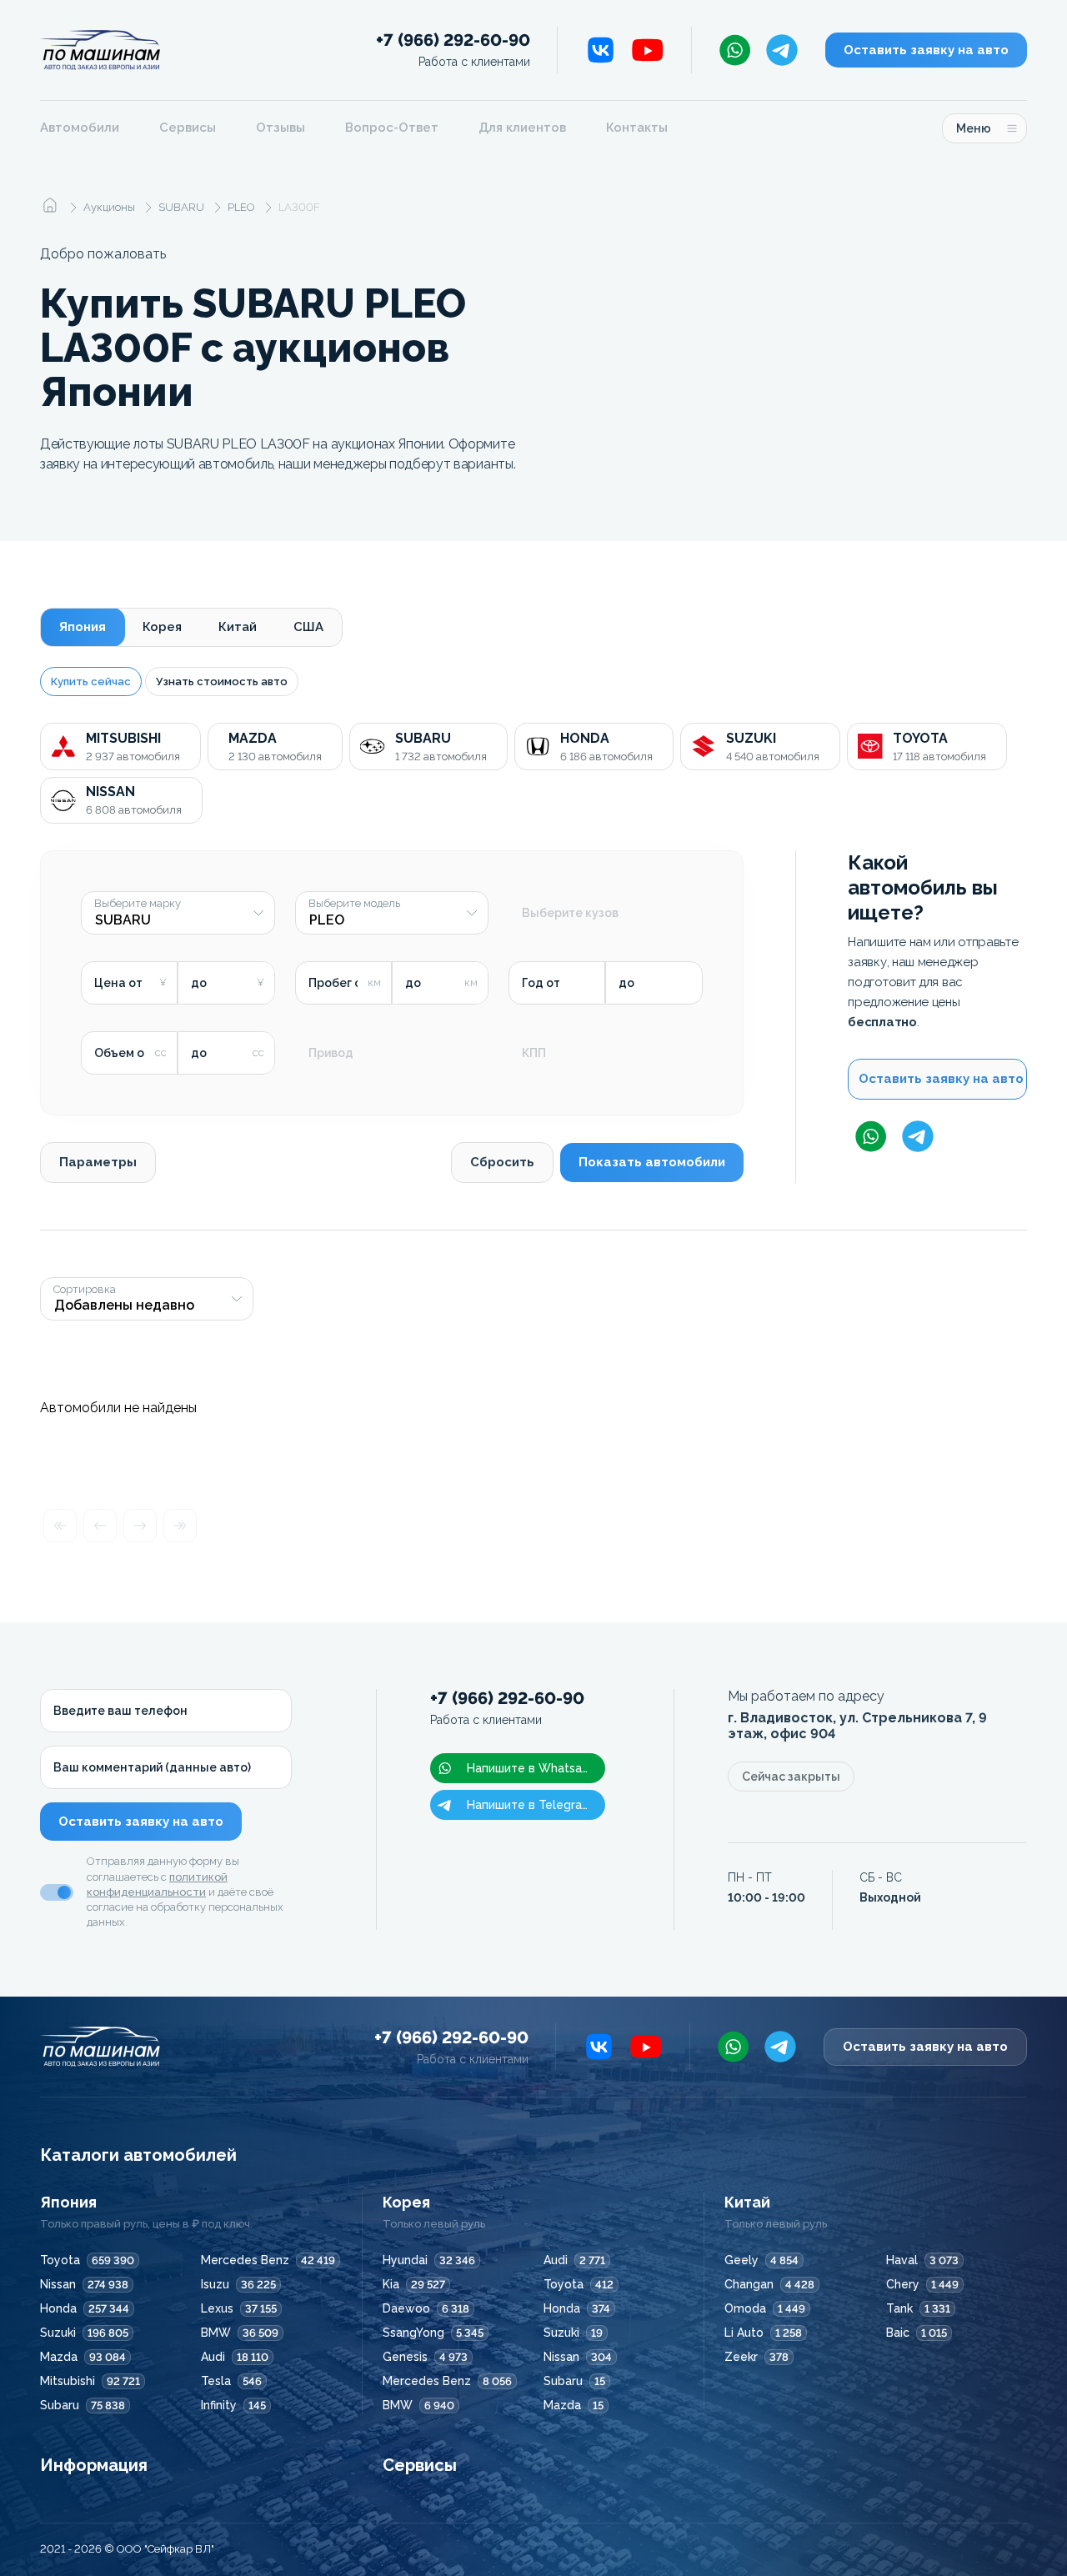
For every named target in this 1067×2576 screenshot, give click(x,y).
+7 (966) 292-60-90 (453, 50)
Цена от (118, 983)
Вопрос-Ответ (392, 128)
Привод (331, 1053)
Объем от (123, 1053)
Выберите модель (354, 904)
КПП (534, 1053)
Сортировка (85, 1290)
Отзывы (281, 128)
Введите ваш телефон (120, 1711)
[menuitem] (90, 128)
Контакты (637, 128)
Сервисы (188, 128)
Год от (541, 983)
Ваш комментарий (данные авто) (152, 1767)
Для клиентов (522, 128)
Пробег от (338, 983)
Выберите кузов (570, 913)
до (199, 983)
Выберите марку (138, 904)
